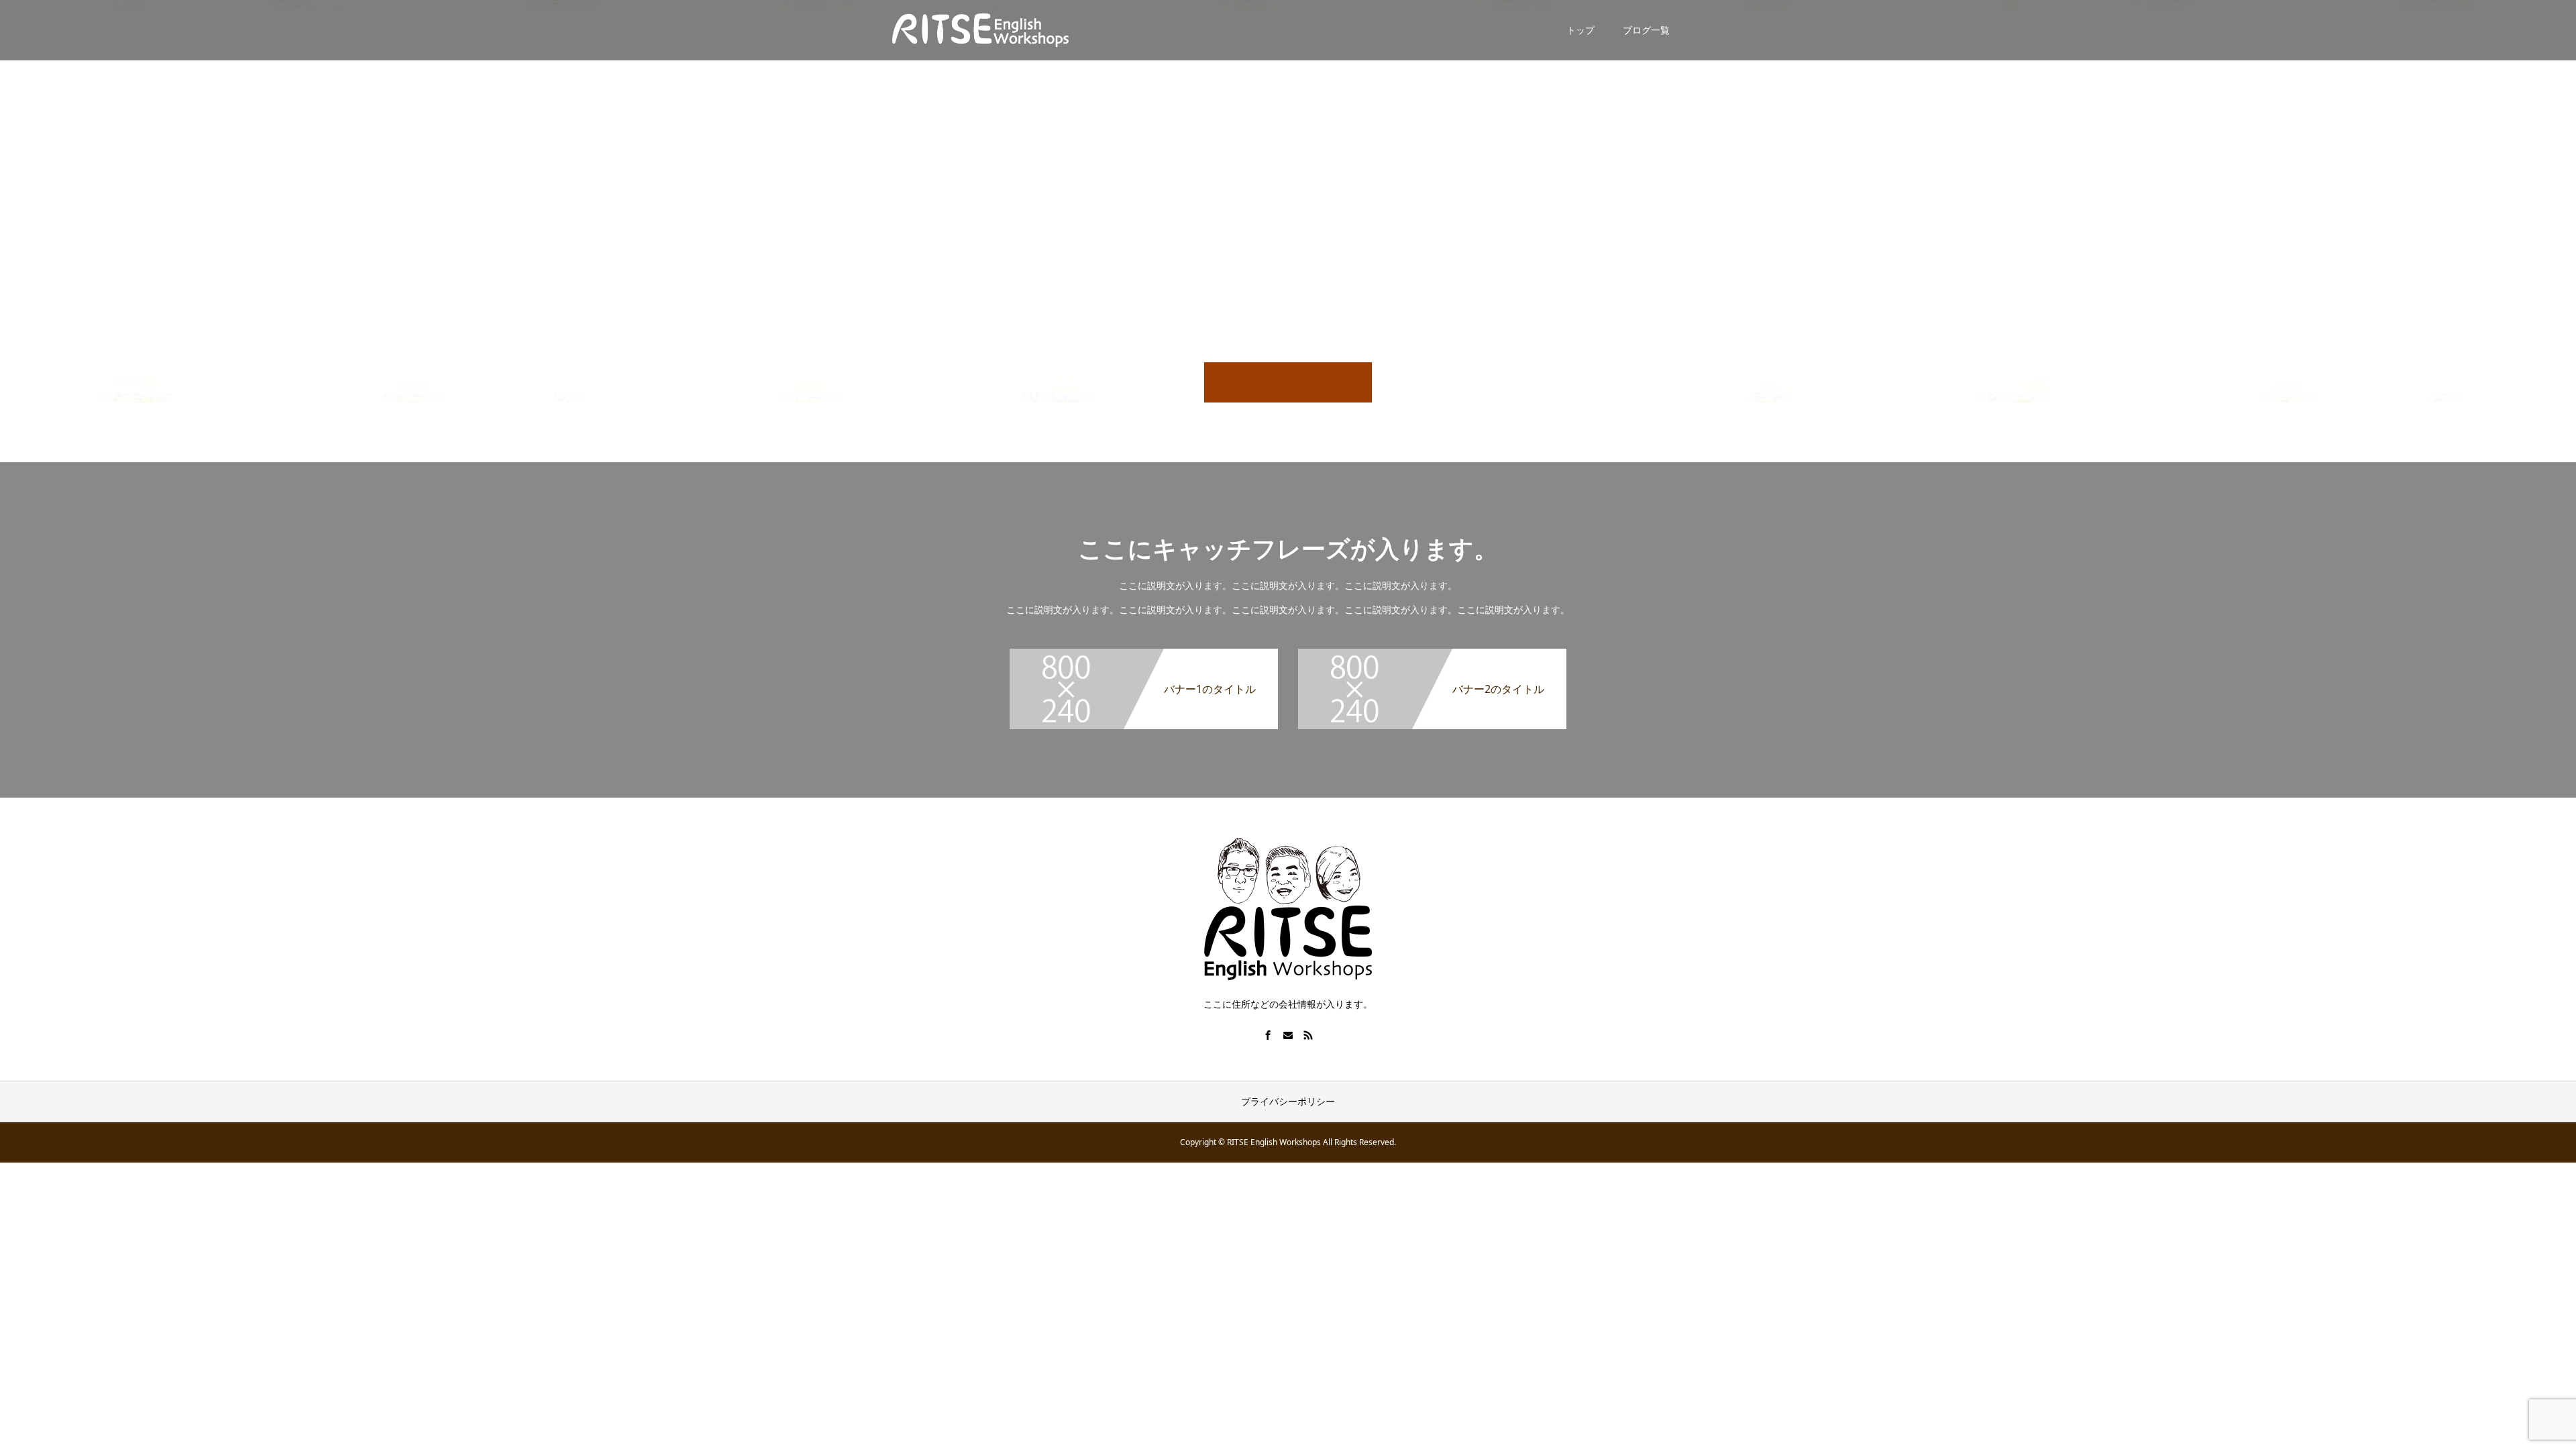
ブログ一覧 (1646, 30)
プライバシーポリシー (1288, 1101)
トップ (1580, 30)
